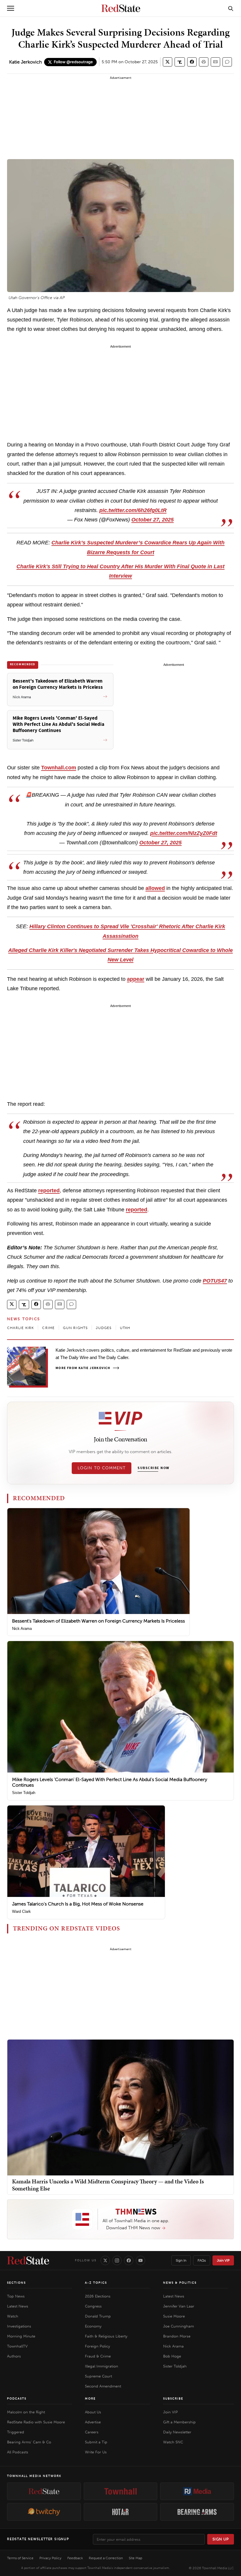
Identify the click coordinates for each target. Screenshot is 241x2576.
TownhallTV (17, 2346)
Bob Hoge (172, 2356)
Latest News (18, 2306)
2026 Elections (98, 2296)
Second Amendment (103, 2386)
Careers (92, 2432)
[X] (105, 2260)
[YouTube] (140, 2260)
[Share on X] (168, 62)
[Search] (231, 8)
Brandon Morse (177, 2336)
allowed (155, 888)
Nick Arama (22, 1629)
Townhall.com (59, 768)
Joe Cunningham (179, 2326)
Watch (13, 2316)
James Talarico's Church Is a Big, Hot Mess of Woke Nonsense (78, 1904)
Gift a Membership (179, 2422)
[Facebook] (129, 2260)
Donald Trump (98, 2316)
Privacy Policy (50, 2558)
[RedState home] (28, 2260)
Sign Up (221, 2539)
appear (136, 979)
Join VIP (223, 2260)
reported (49, 1191)
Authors (14, 2356)
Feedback (75, 2558)
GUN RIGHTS (75, 1328)
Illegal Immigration (102, 2366)
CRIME (48, 1328)
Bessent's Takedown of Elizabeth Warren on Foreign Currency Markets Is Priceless (98, 1621)
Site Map (135, 2558)
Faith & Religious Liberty (106, 2336)
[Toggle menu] (11, 8)
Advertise (93, 2422)
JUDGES (104, 1328)
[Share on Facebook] (192, 62)
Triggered (16, 2432)
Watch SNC (173, 2442)
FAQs (202, 2260)
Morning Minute (21, 2336)
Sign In (181, 2260)
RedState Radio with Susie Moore (36, 2422)
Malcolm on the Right (26, 2412)
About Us (93, 2412)
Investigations (19, 2326)
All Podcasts (18, 2452)
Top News (16, 2296)
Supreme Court (98, 2376)
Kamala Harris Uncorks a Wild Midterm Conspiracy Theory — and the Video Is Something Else (108, 2185)
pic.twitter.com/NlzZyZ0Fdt (184, 833)
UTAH (125, 1328)
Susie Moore (174, 2316)
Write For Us (96, 2452)
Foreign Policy (97, 2346)
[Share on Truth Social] (180, 62)
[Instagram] (117, 2260)
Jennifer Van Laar (179, 2306)
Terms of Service (20, 2558)
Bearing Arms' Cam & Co (29, 2442)
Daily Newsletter (177, 2432)
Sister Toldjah (24, 1793)
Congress (93, 2306)
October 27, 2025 (153, 520)
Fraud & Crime (98, 2356)
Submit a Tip (96, 2442)
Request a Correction (106, 2558)
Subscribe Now (153, 1468)
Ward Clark (21, 1911)
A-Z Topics (96, 2283)
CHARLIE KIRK (20, 1328)
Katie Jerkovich (25, 62)
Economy (93, 2326)
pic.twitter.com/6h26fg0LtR (133, 510)
